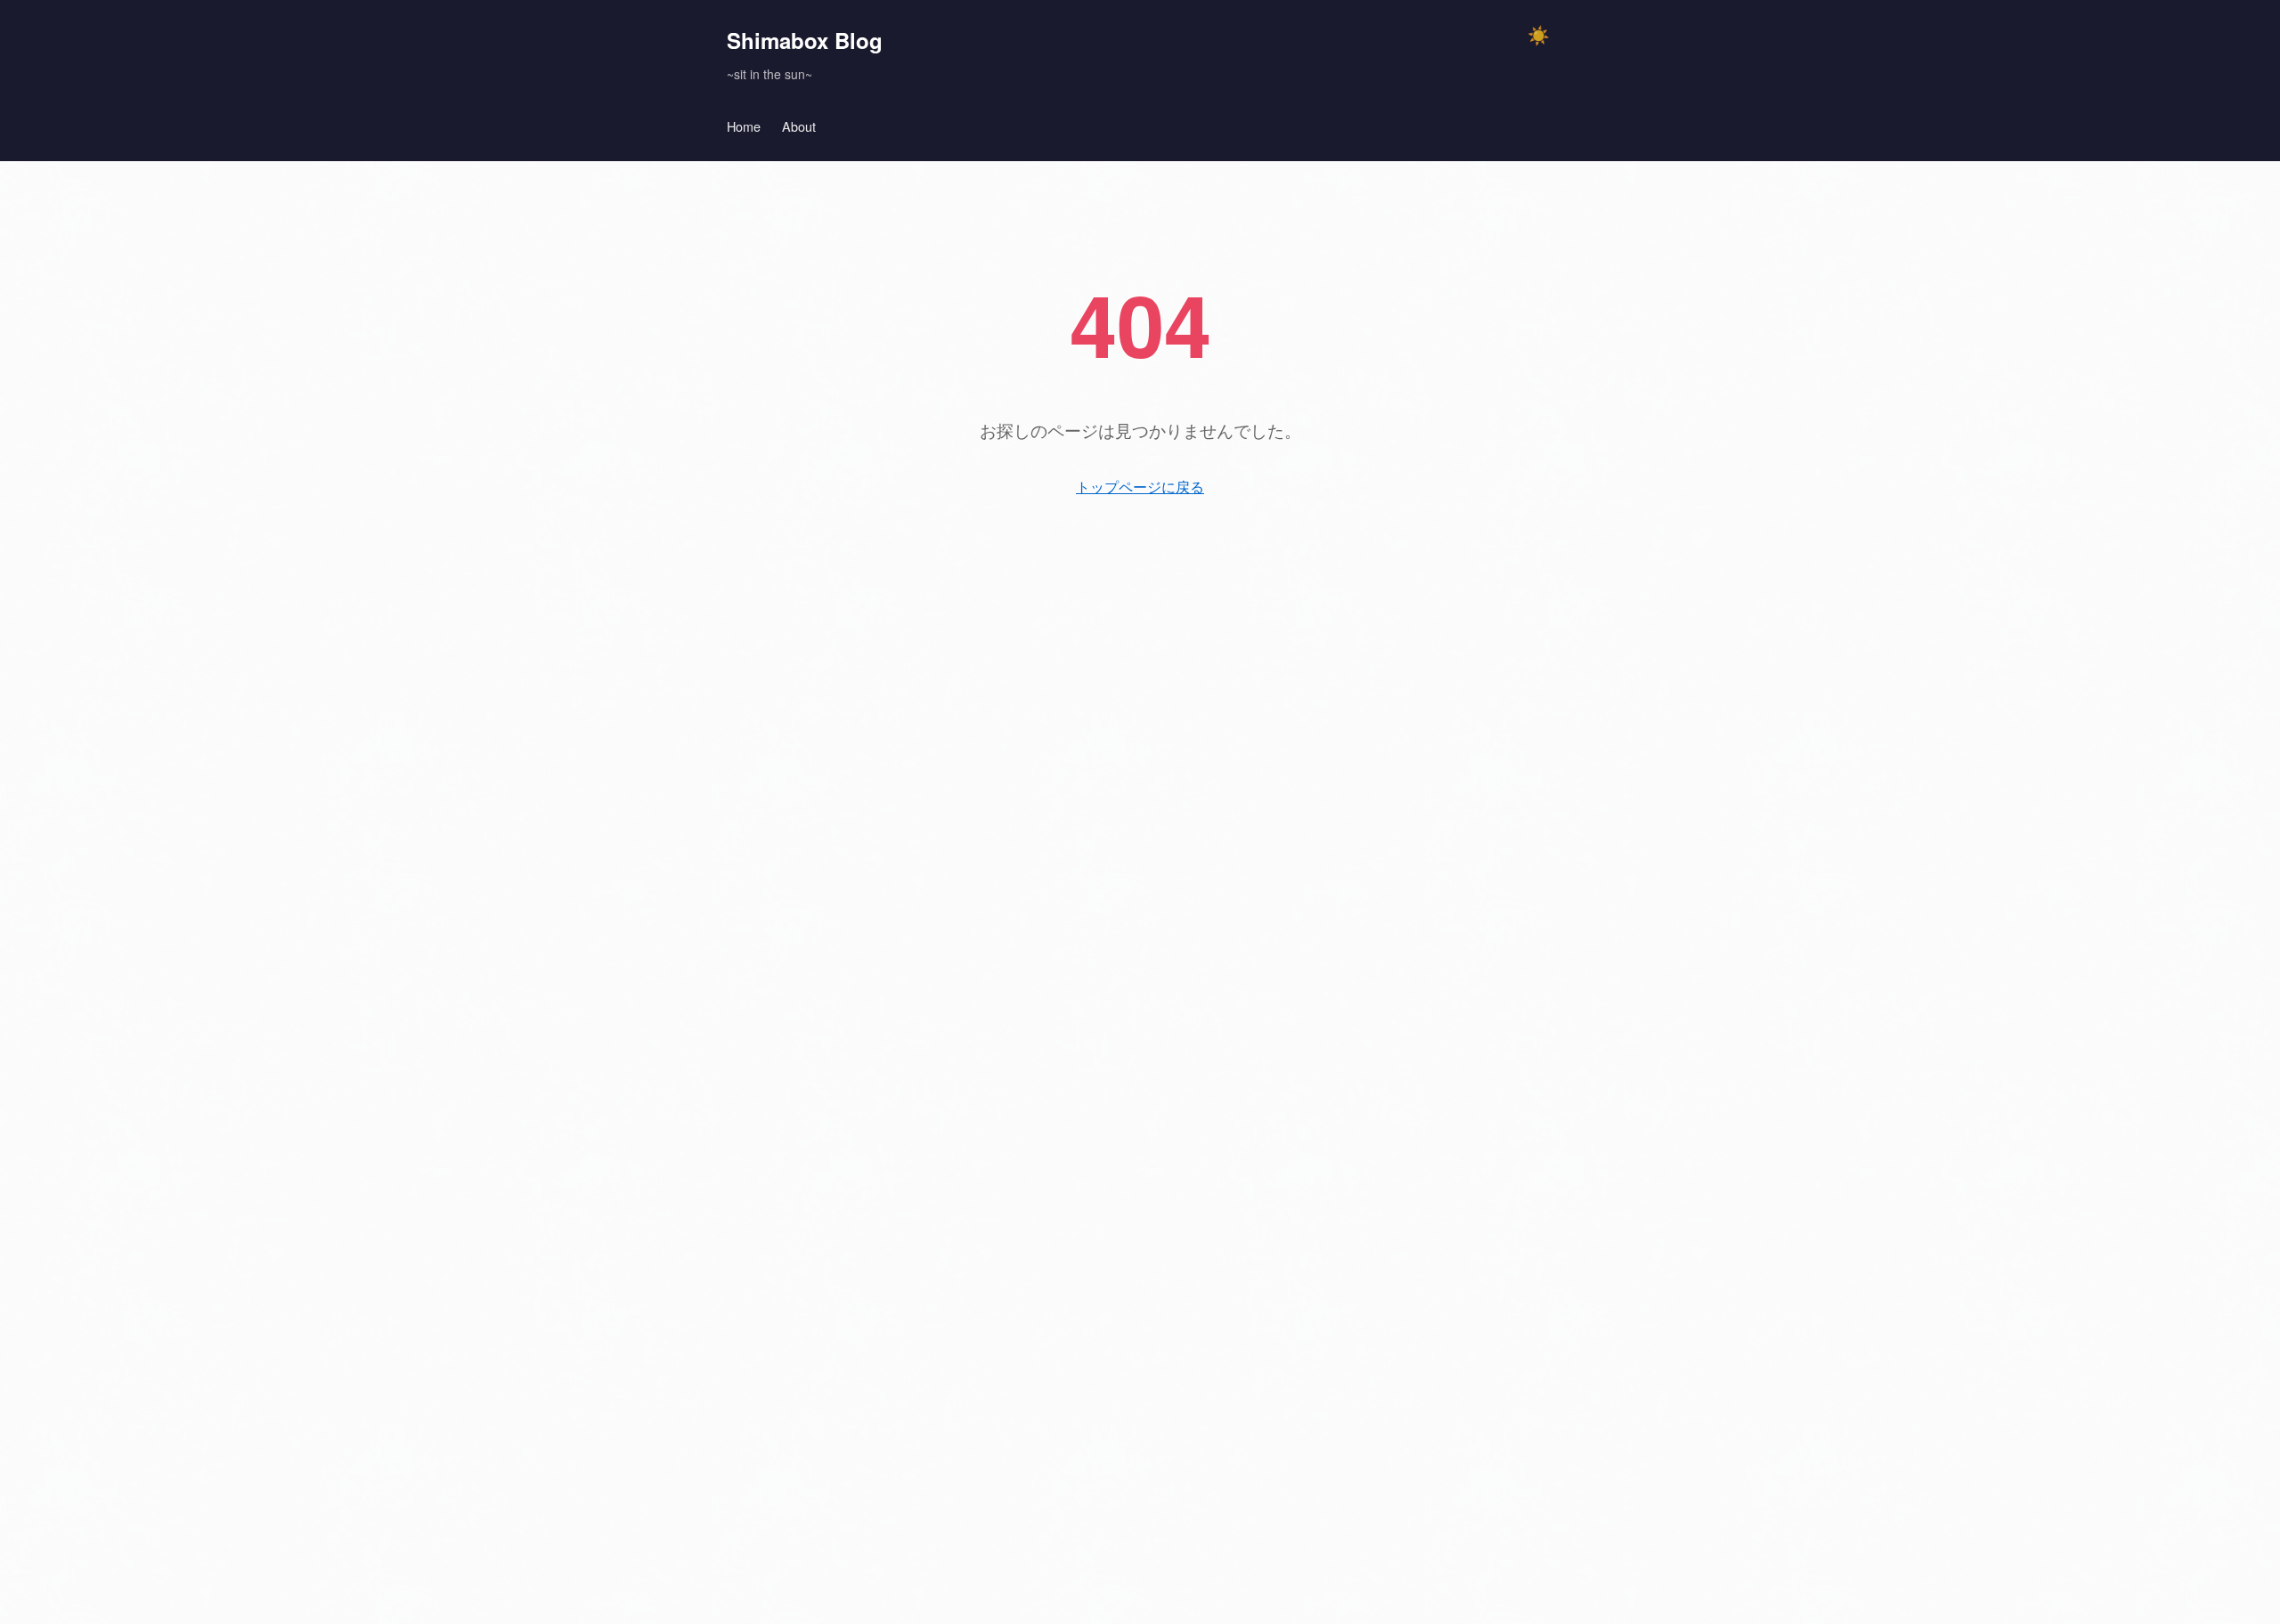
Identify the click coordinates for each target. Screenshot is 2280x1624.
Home (744, 126)
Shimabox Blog (805, 40)
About (799, 126)
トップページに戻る (1140, 487)
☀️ (1539, 36)
